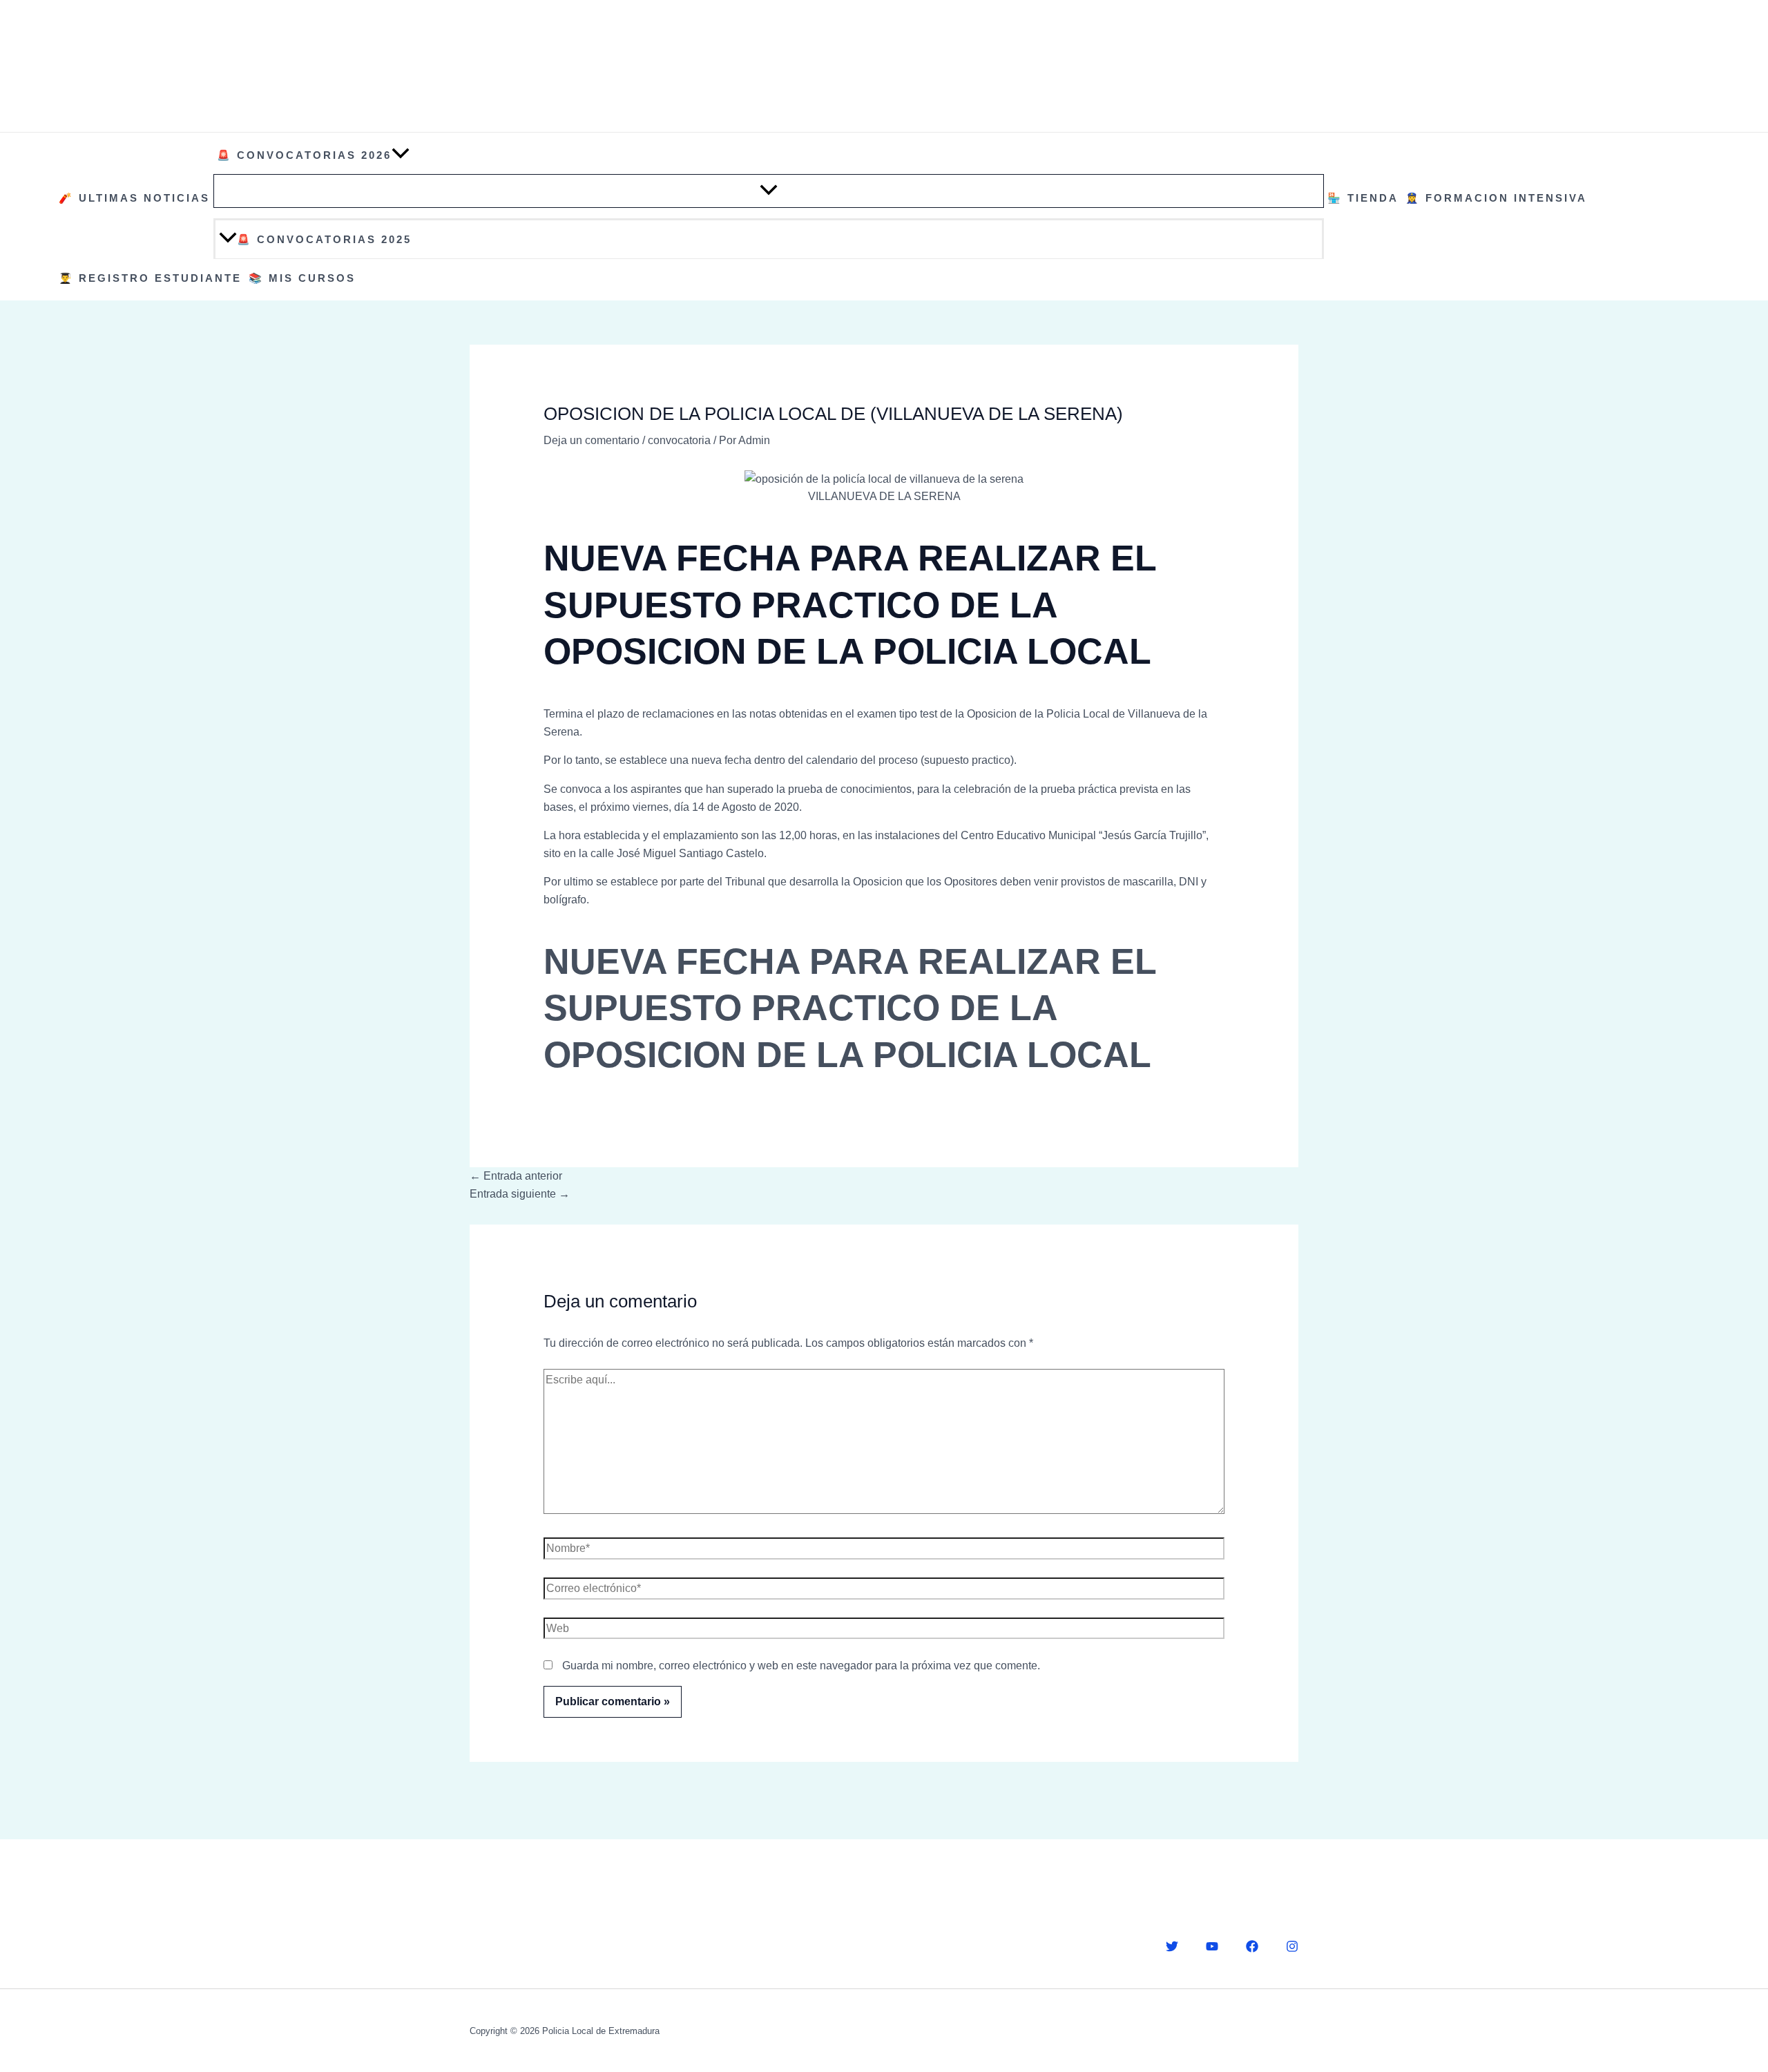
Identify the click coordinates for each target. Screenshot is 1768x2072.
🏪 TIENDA (1363, 198)
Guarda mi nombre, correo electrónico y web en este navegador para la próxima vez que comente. (801, 1666)
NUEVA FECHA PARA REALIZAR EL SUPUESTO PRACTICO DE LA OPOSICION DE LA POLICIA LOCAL (850, 1008)
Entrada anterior (516, 1176)
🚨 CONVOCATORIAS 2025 (324, 239)
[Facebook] (1252, 1946)
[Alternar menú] (769, 191)
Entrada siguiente (520, 1194)
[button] (401, 155)
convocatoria (679, 440)
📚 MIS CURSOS (302, 278)
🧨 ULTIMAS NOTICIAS (134, 198)
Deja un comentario (592, 440)
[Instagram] (1292, 1946)
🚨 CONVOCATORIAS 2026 (304, 155)
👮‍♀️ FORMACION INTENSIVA (1496, 198)
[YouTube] (1212, 1946)
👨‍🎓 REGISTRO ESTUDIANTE (150, 278)
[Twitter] (1172, 1946)
